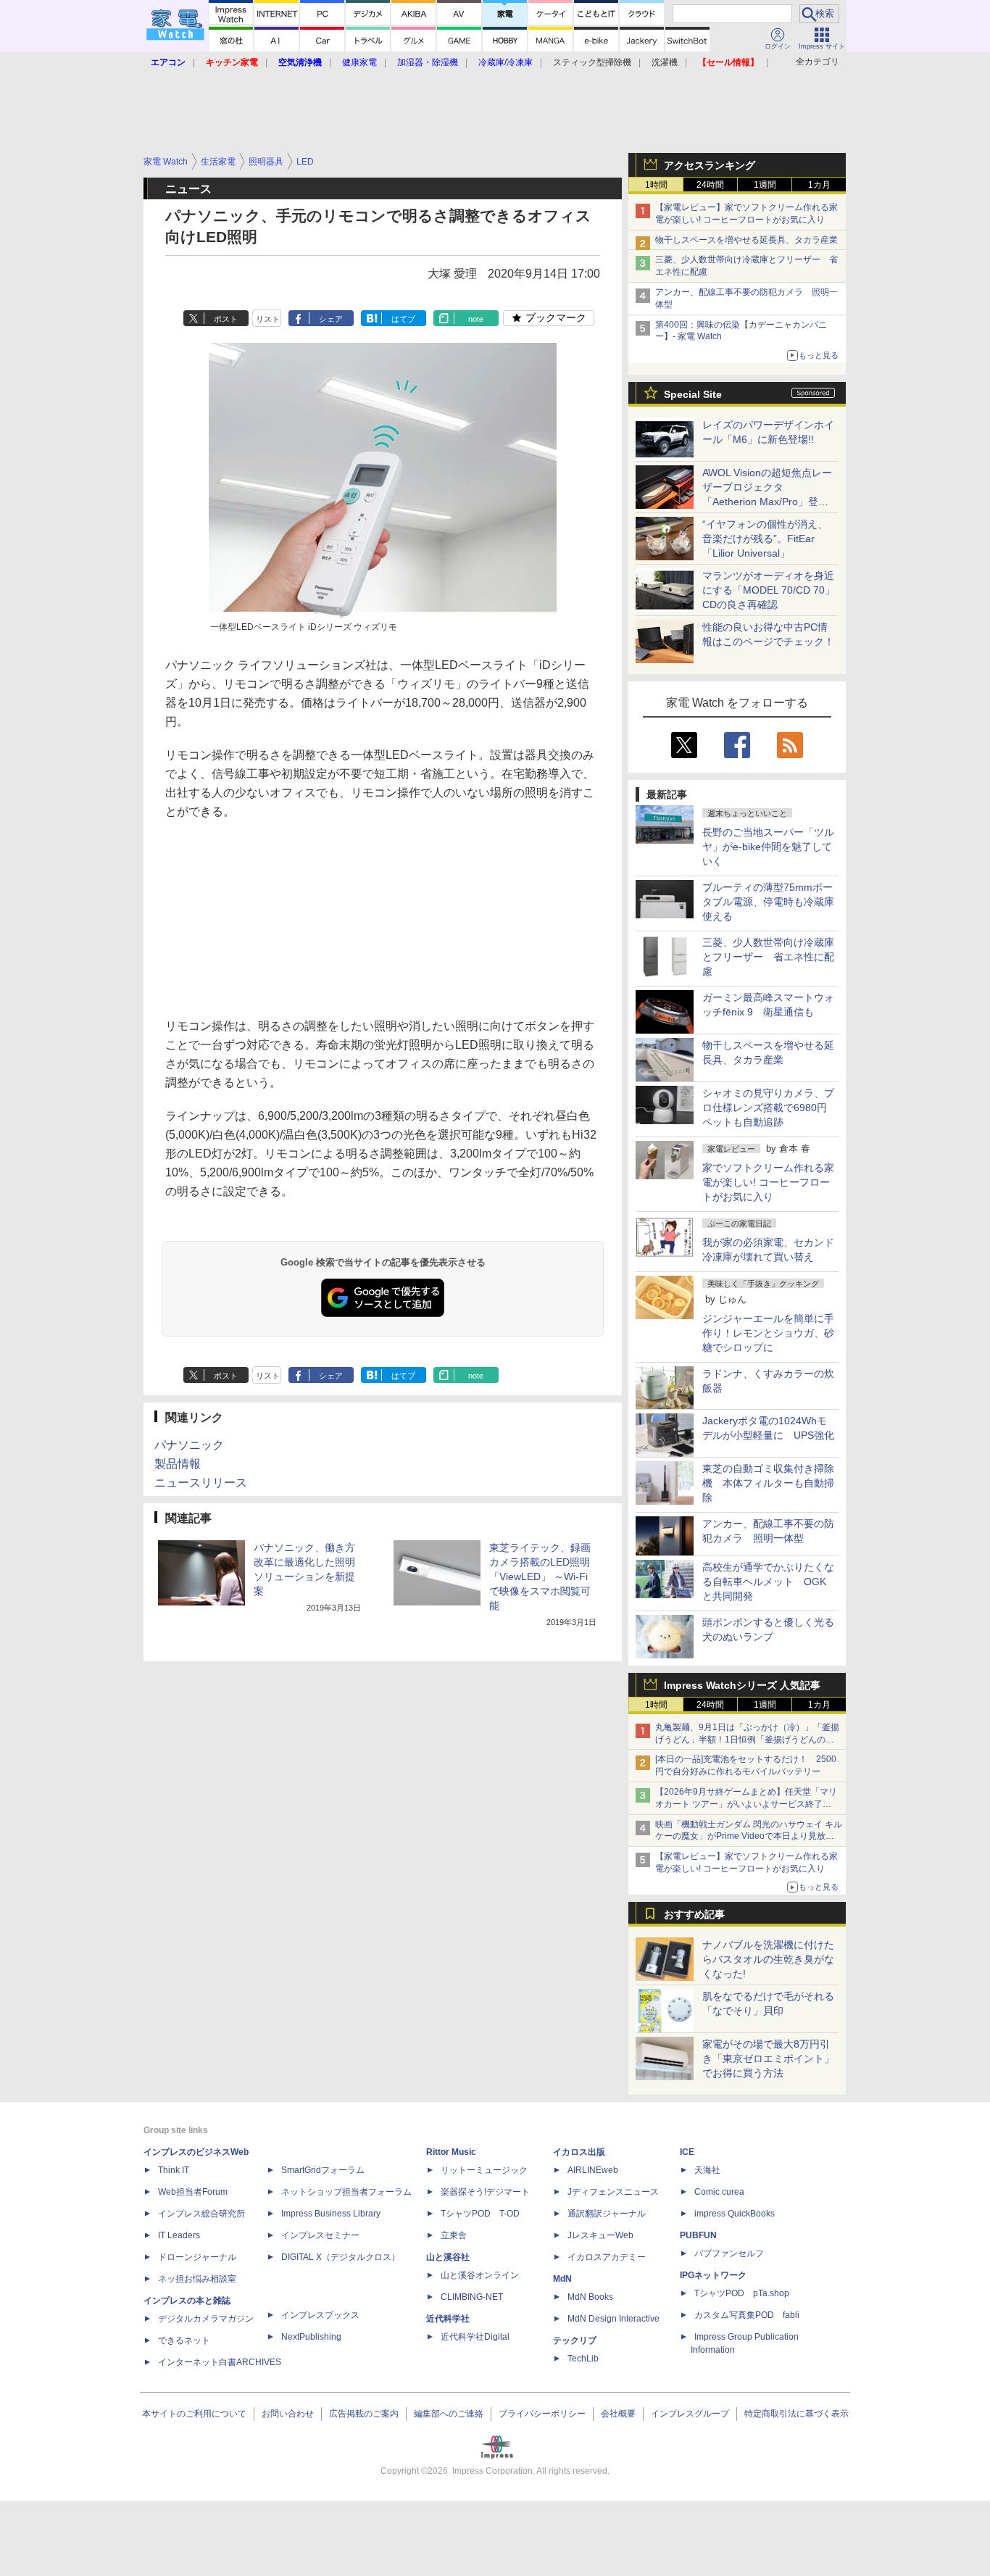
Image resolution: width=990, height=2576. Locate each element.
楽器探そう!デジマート (485, 2192)
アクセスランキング (710, 165)
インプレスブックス (320, 2315)
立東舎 (454, 2235)
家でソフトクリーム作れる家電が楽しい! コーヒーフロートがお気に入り (768, 1182)
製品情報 (178, 1464)
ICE (687, 2152)
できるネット (184, 2340)
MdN (562, 2279)
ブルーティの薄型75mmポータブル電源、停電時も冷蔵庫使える (768, 902)
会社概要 (618, 2414)
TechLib (583, 2359)
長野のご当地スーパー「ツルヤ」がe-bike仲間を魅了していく (768, 847)
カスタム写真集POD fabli (747, 2315)
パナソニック (189, 1445)
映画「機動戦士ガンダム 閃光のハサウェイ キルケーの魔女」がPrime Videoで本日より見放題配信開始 (749, 1837)
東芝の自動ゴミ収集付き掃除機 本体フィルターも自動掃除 (768, 1483)
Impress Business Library (331, 2214)
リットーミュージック (484, 2170)
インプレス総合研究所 (201, 2214)
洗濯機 (665, 62)
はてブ (403, 319)
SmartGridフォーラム (323, 2170)
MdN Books (590, 2297)
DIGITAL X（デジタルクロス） (341, 2257)
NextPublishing (311, 2337)
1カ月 (819, 185)
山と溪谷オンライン (480, 2275)
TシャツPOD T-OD (480, 2214)
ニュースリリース (201, 1483)
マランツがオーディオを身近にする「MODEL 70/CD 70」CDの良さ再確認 (769, 590)
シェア (331, 319)
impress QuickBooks (735, 2214)
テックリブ (575, 2340)
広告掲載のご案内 (364, 2414)
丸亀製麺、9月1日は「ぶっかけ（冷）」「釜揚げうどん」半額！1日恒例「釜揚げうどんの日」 (747, 1740)
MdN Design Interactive (613, 2319)
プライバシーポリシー (542, 2414)
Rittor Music (451, 2152)
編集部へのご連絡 (449, 2414)
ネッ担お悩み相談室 (197, 2279)
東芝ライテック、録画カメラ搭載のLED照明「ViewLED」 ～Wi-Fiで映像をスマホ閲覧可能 (540, 1576)
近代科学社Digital (475, 2337)
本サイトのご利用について (194, 2414)
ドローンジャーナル (197, 2257)
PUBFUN (698, 2235)
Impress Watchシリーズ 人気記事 (742, 1685)
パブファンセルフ (729, 2253)
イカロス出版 (579, 2152)
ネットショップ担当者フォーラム (346, 2192)
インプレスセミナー (320, 2235)
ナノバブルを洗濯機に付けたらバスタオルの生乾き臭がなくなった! (768, 1959)
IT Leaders (179, 2235)
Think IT (174, 2170)
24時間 (710, 185)
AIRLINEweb (593, 2170)
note (476, 319)
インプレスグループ (690, 2414)
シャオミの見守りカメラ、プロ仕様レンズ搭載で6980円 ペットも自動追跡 (770, 1108)
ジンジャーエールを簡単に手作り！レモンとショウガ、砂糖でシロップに (768, 1333)
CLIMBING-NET (472, 2297)
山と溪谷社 (448, 2257)
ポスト (226, 319)
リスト (268, 319)
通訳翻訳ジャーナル (607, 2214)
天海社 (707, 2170)
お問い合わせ (288, 2414)
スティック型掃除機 (592, 62)
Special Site (693, 394)
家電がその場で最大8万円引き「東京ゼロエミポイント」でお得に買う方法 (768, 2058)
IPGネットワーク (713, 2275)
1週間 (765, 185)
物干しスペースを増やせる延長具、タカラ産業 (746, 240)
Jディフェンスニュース (613, 2192)
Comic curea (719, 2192)
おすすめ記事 (694, 1914)
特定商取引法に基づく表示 (796, 2414)
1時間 (656, 185)
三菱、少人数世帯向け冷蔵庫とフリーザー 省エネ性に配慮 (768, 957)
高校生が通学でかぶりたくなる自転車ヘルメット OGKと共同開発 (768, 1582)
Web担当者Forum (193, 2192)
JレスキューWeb (600, 2235)
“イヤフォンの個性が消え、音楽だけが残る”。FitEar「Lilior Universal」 (765, 539)
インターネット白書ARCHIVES (220, 2362)
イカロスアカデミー (607, 2257)
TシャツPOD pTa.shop (742, 2293)
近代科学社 (448, 2319)
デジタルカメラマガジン (206, 2319)
